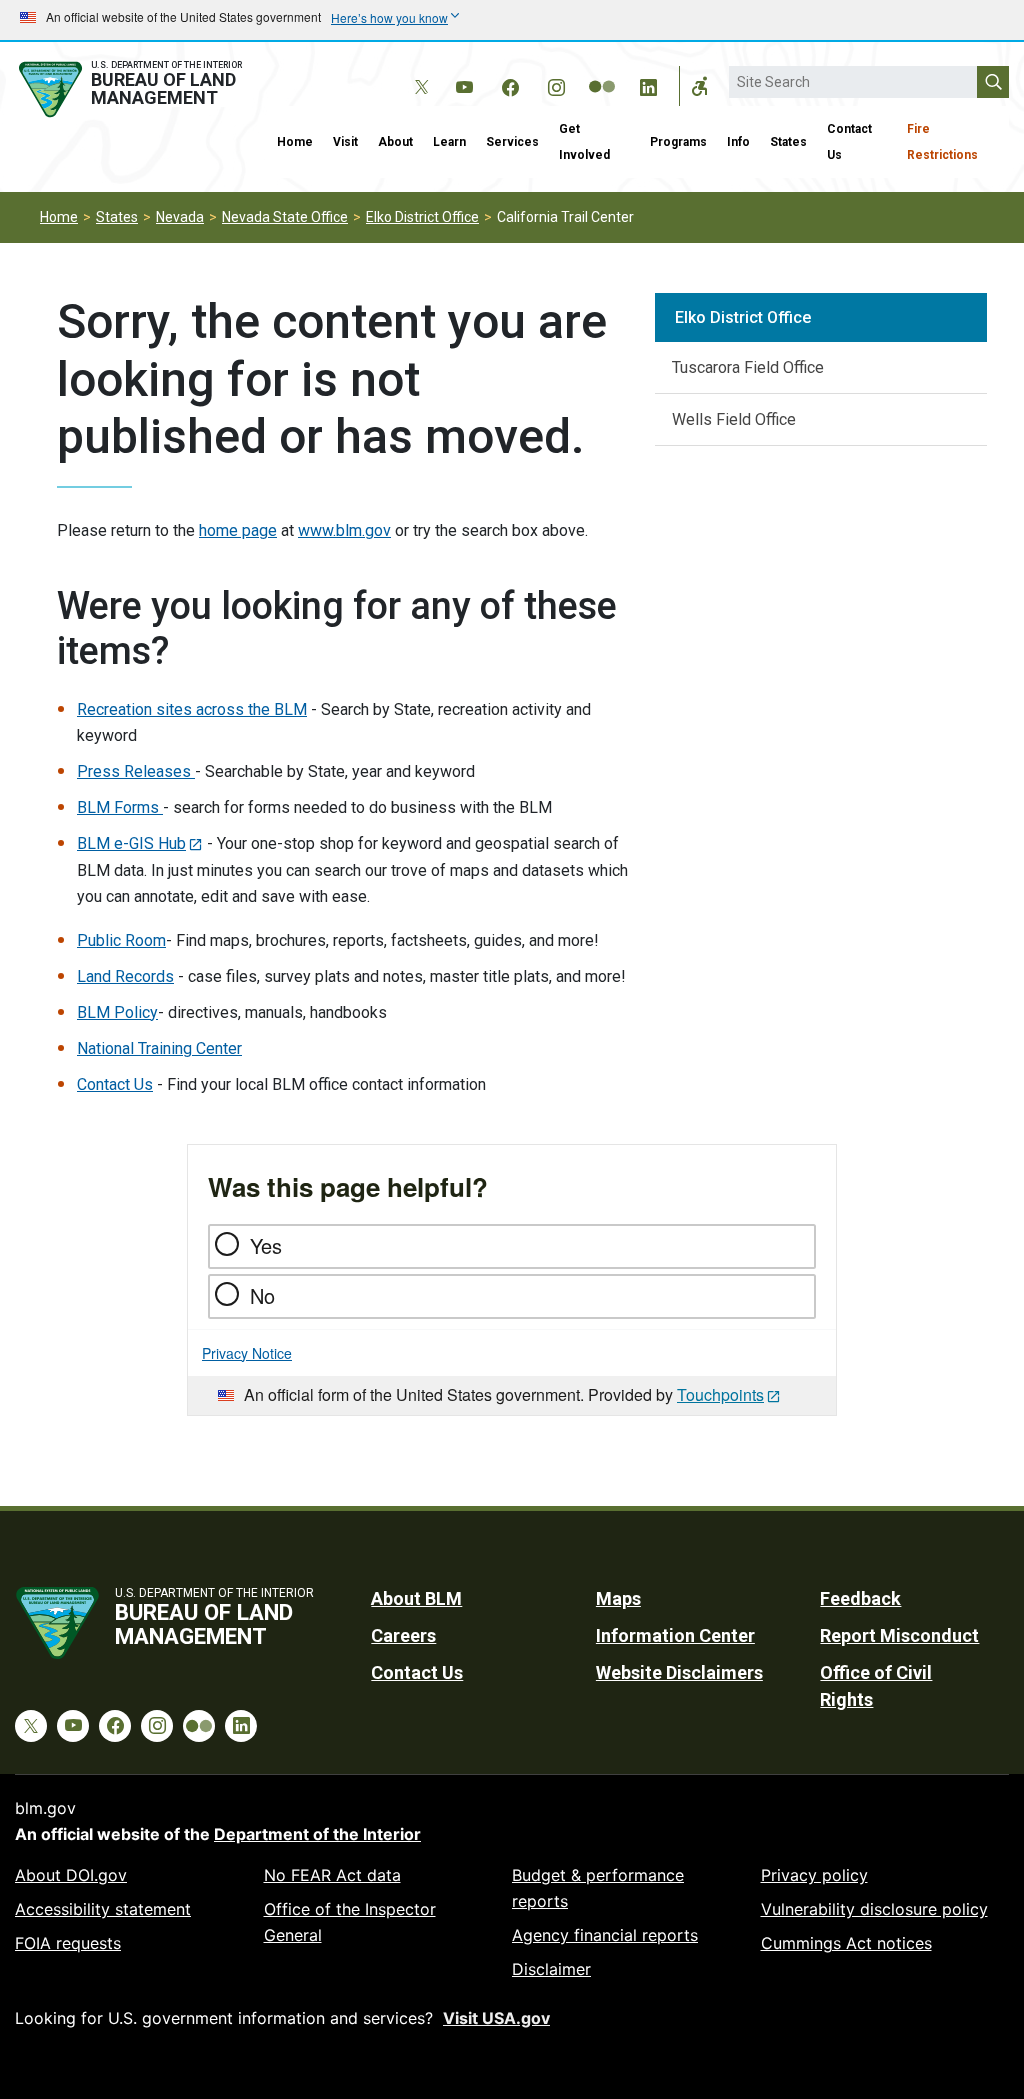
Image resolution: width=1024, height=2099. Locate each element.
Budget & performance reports (598, 1888)
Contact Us (849, 142)
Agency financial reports (605, 1935)
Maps (618, 1598)
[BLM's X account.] (418, 72)
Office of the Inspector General (350, 1922)
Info (738, 142)
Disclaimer (551, 1969)
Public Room (121, 940)
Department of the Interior (317, 1834)
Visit (345, 142)
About (395, 142)
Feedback (860, 1598)
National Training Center (159, 1048)
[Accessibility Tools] (700, 86)
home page (238, 530)
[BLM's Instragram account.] (556, 84)
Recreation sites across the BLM (192, 709)
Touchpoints (720, 1394)
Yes (266, 1245)
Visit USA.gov (496, 2018)
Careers (403, 1635)
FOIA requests (68, 1943)
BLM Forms (120, 807)
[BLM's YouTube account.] (464, 84)
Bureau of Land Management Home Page (133, 89)
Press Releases (136, 771)
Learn (449, 142)
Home (295, 142)
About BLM (416, 1598)
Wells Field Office (734, 419)
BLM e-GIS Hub (131, 843)
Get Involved (584, 142)
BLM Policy (117, 1012)
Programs (678, 142)
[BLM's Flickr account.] (602, 72)
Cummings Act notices (846, 1943)
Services (512, 142)
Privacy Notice (247, 1353)
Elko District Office (422, 217)
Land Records (125, 976)
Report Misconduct (899, 1635)
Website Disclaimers (679, 1672)
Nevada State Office (285, 217)
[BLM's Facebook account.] (510, 84)
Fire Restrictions (942, 142)
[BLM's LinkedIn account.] (648, 84)
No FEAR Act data (332, 1875)
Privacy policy (814, 1875)
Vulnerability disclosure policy (874, 1909)
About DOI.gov (71, 1875)
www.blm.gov (344, 530)
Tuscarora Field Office (748, 367)
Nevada (180, 217)
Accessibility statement (103, 1909)
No (262, 1295)
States (788, 142)
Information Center (675, 1635)
